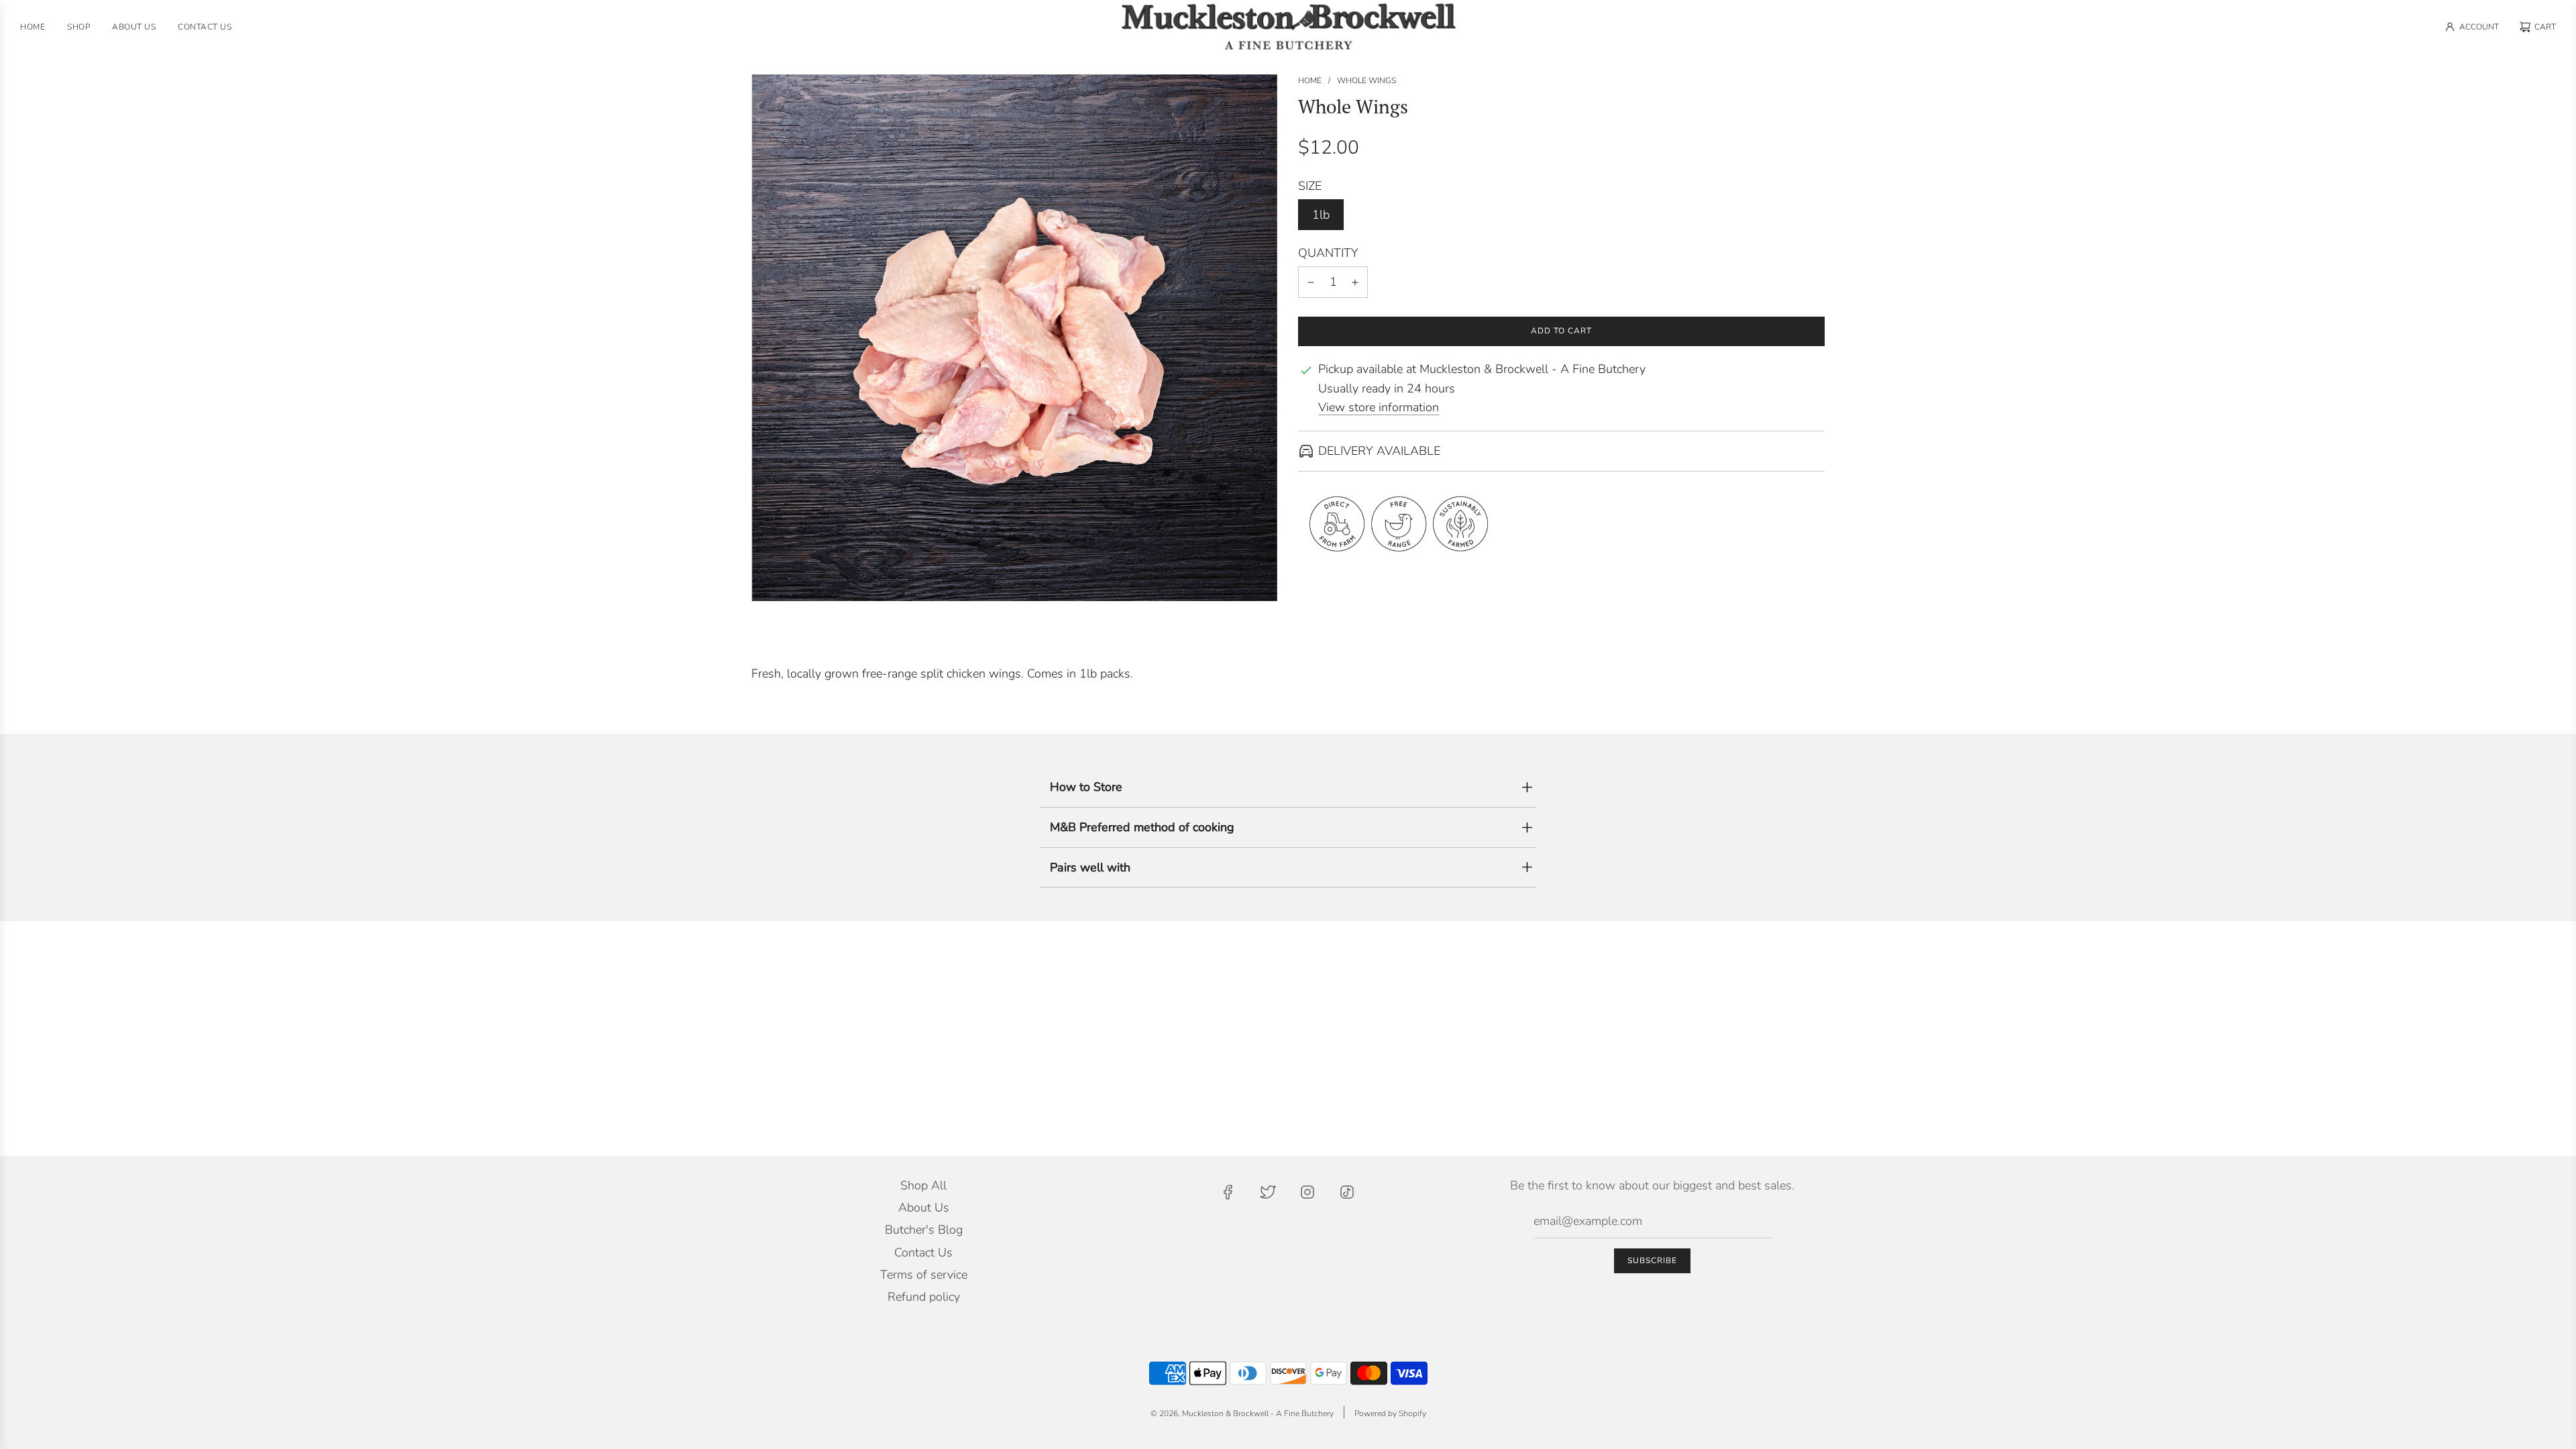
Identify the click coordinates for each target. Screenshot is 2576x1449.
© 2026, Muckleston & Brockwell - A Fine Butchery (1242, 1413)
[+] (1355, 282)
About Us (924, 1207)
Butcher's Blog (924, 1230)
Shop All (923, 1185)
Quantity (1328, 253)
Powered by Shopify (1390, 1413)
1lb (1321, 215)
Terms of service (924, 1275)
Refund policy (924, 1297)
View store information (1379, 407)
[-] (1311, 282)
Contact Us (923, 1252)
